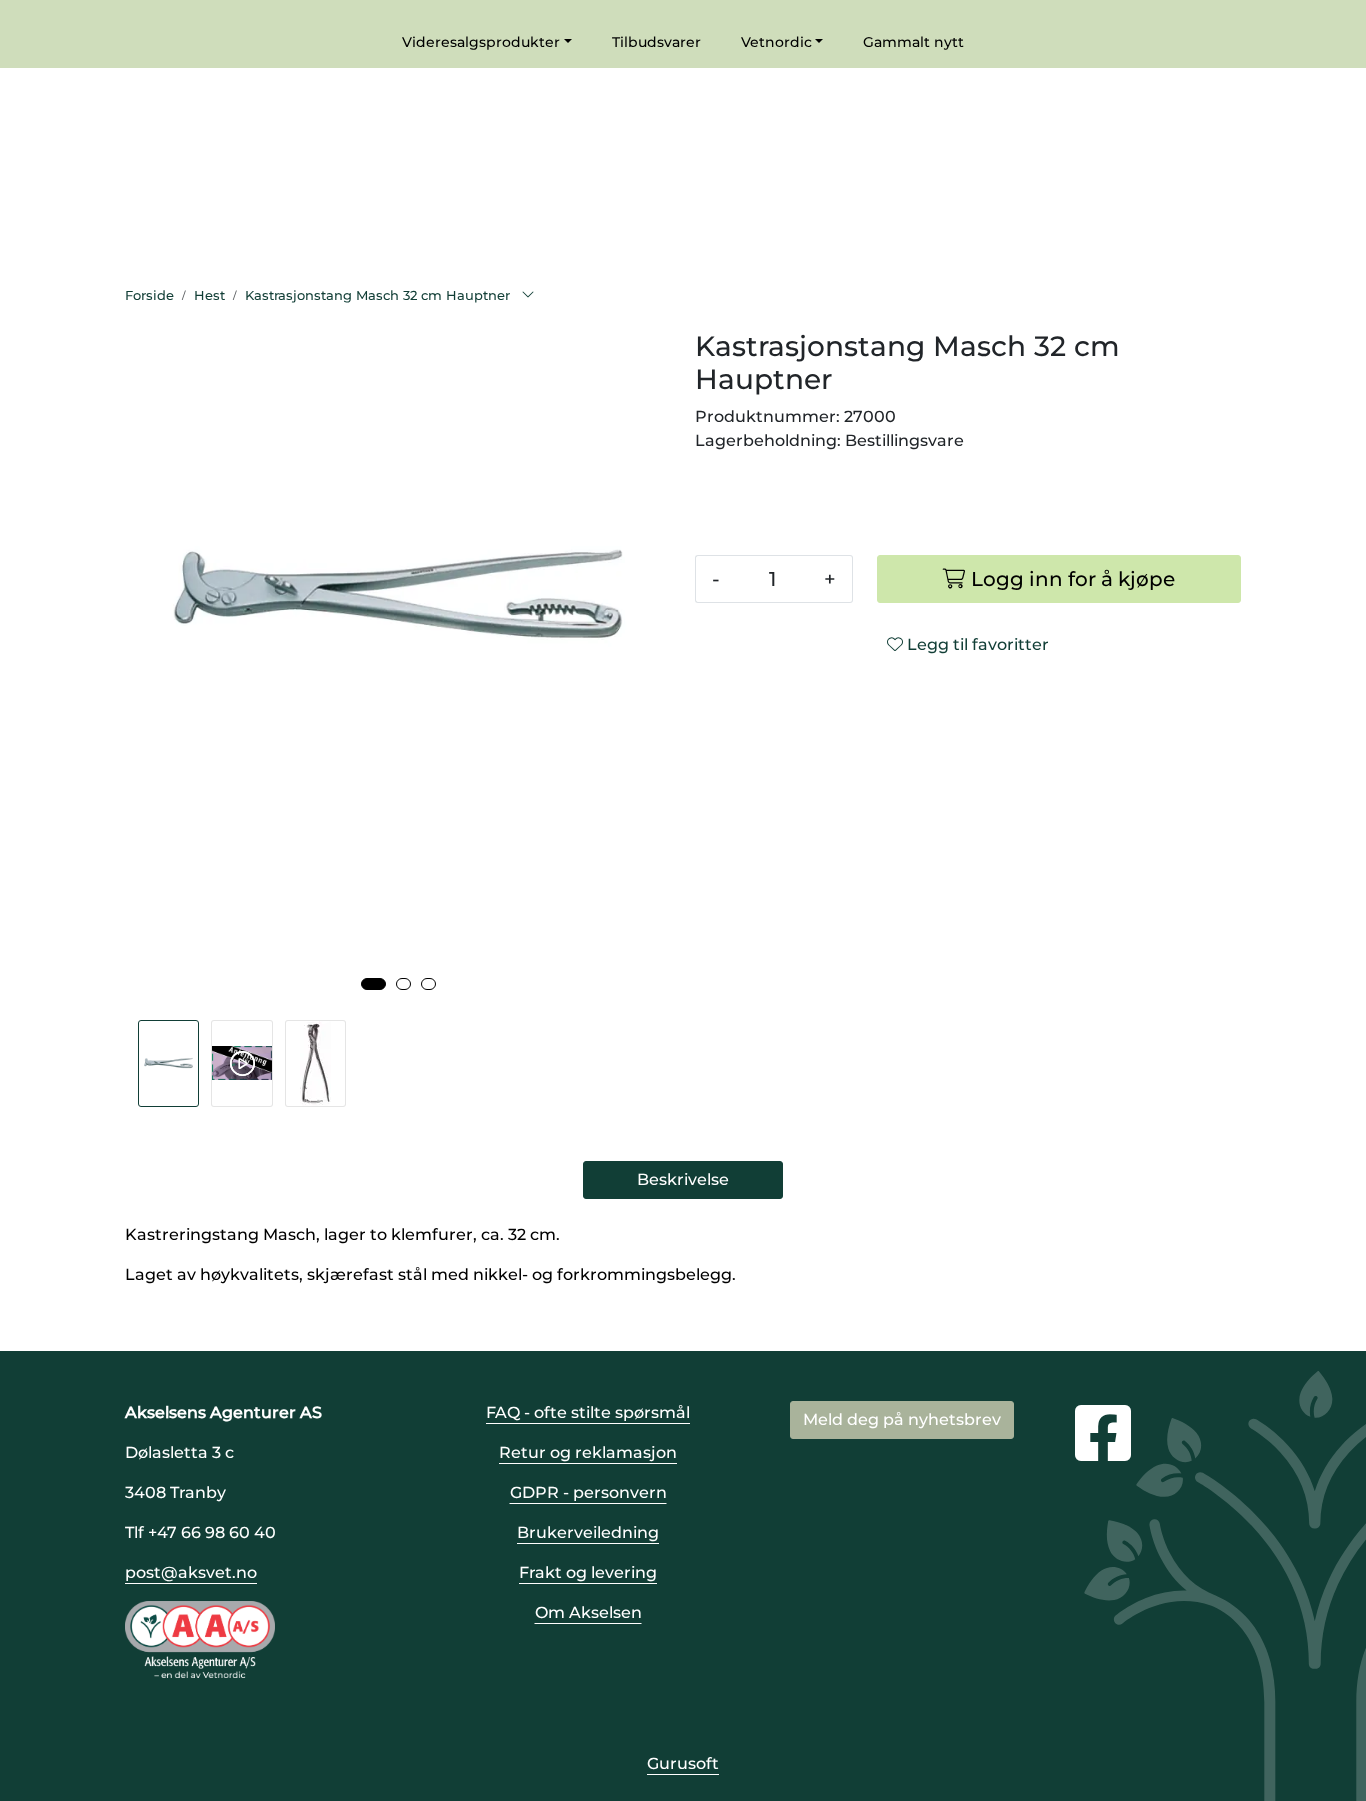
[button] (373, 984)
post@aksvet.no (191, 1572)
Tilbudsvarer (656, 42)
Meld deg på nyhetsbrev (902, 1419)
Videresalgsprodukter (481, 42)
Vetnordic (776, 42)
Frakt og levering (588, 1572)
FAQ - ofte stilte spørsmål (588, 1412)
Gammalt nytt (913, 42)
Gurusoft (683, 1763)
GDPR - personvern (588, 1492)
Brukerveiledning (588, 1532)
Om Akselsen (588, 1612)
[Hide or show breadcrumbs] (528, 296)
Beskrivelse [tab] (683, 1179)
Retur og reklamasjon (588, 1452)
